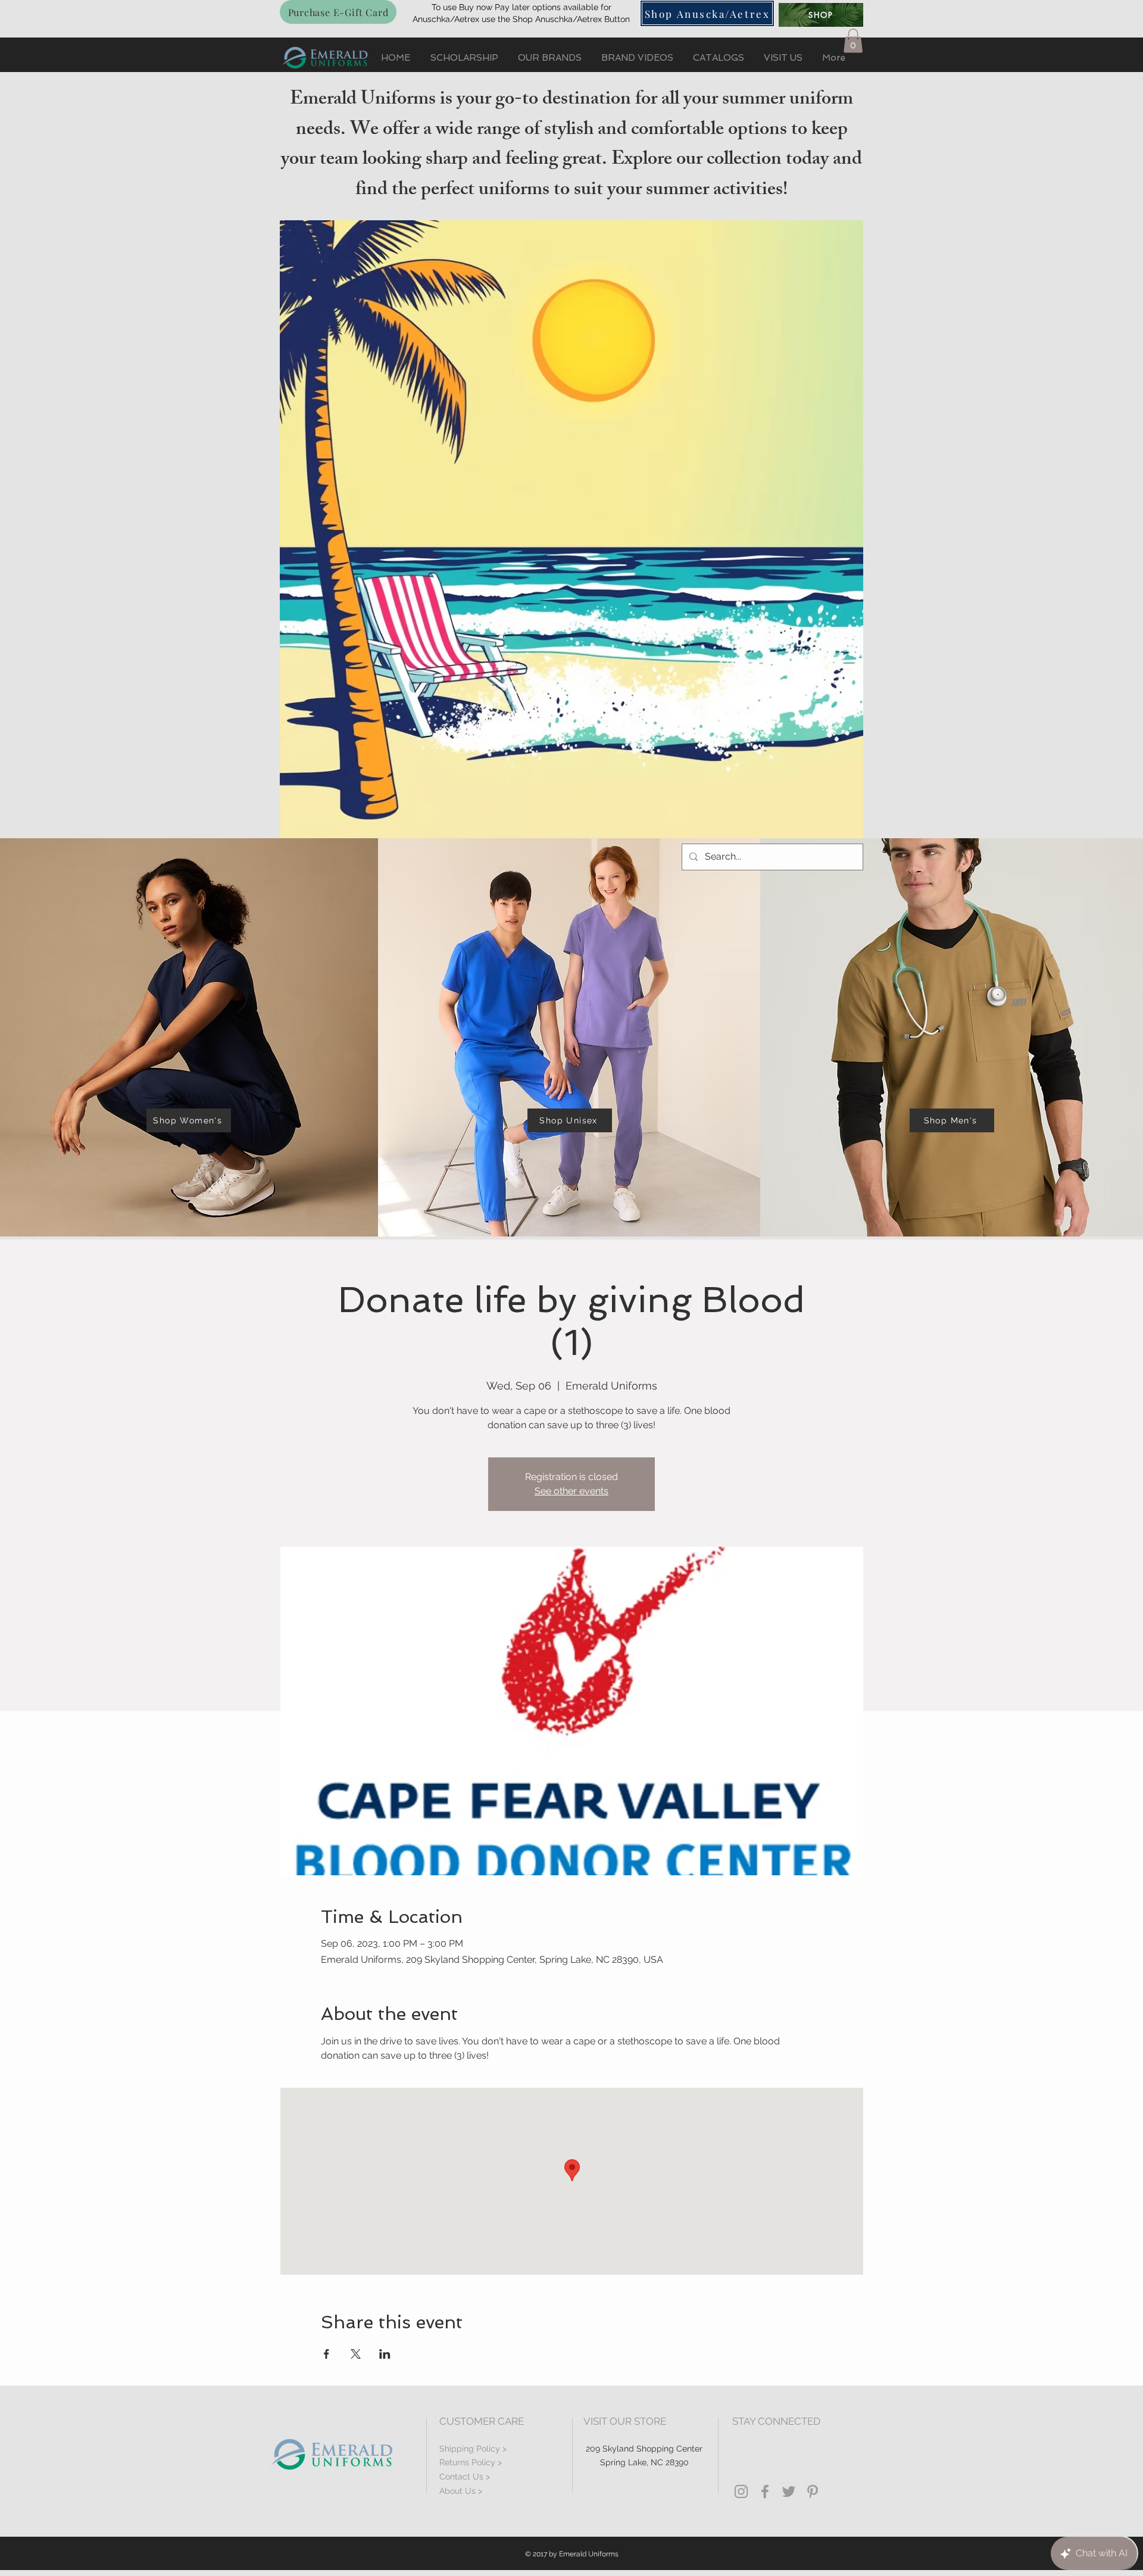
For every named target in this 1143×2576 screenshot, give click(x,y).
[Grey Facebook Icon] (765, 2491)
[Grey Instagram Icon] (741, 2491)
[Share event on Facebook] (327, 2354)
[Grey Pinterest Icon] (813, 2491)
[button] (853, 41)
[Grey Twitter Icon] (789, 2491)
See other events (571, 1491)
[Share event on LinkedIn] (385, 2354)
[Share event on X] (356, 2354)
